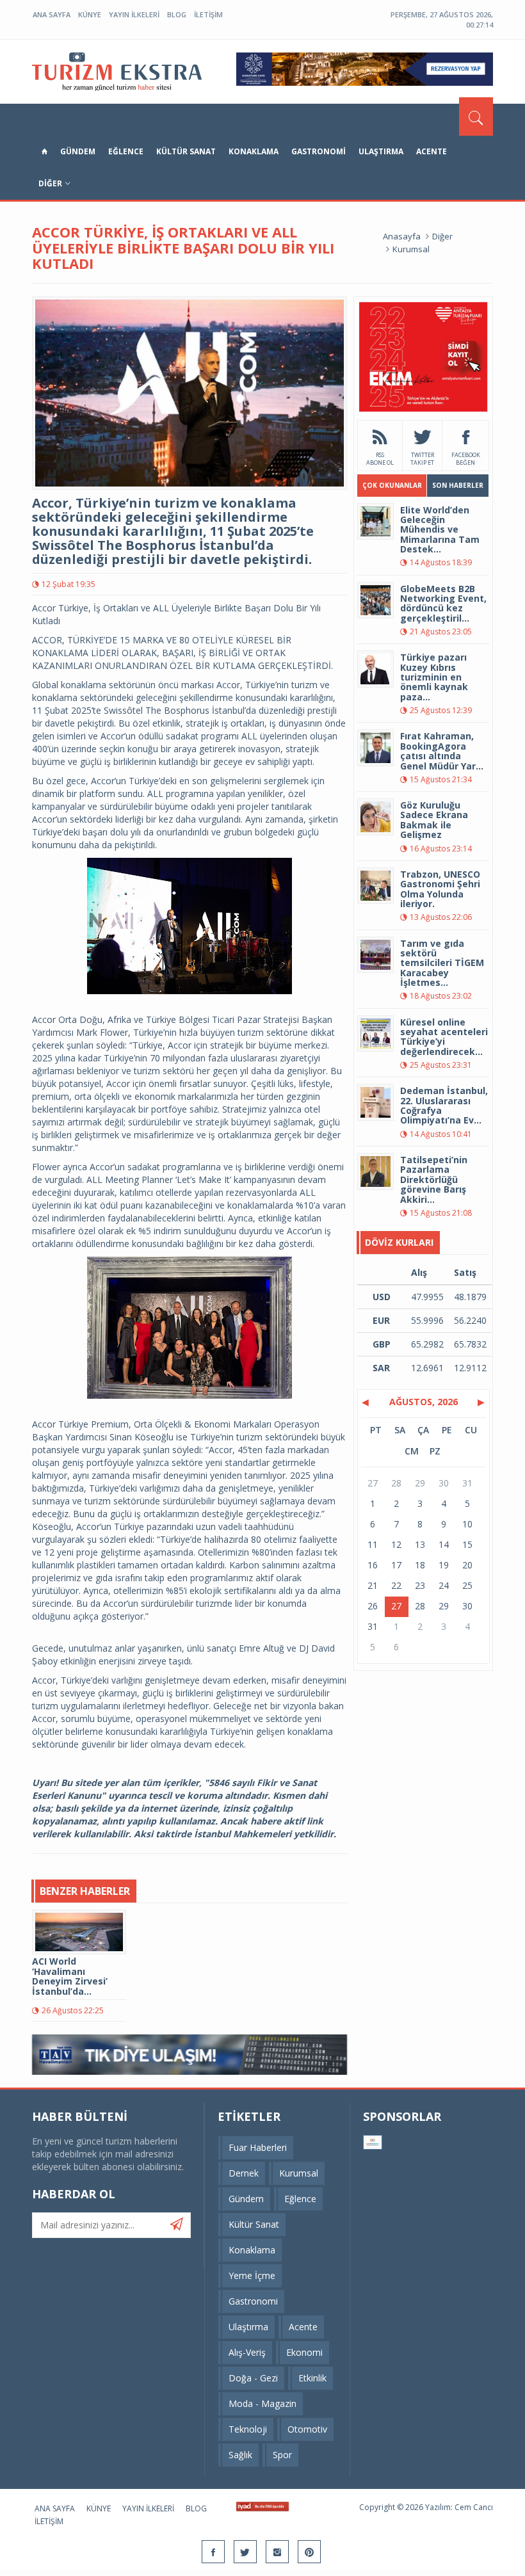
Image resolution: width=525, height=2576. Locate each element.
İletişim (208, 14)
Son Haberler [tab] (458, 485)
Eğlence (126, 151)
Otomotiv (307, 2429)
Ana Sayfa (52, 14)
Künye (90, 14)
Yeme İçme (252, 2275)
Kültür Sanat (186, 151)
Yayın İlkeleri (134, 14)
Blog (177, 14)
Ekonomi (304, 2352)
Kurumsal (411, 249)
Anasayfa (402, 236)
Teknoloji (248, 2429)
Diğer (50, 183)
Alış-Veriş (247, 2352)
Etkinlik (312, 2378)
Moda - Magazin (262, 2403)
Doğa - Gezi (253, 2378)
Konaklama (254, 151)
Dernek (244, 2173)
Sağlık (240, 2455)
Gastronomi (319, 151)
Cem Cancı (474, 2507)
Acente (432, 151)
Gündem (78, 151)
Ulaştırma (381, 151)
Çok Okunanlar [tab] (392, 485)
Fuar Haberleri (258, 2147)
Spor (282, 2455)
